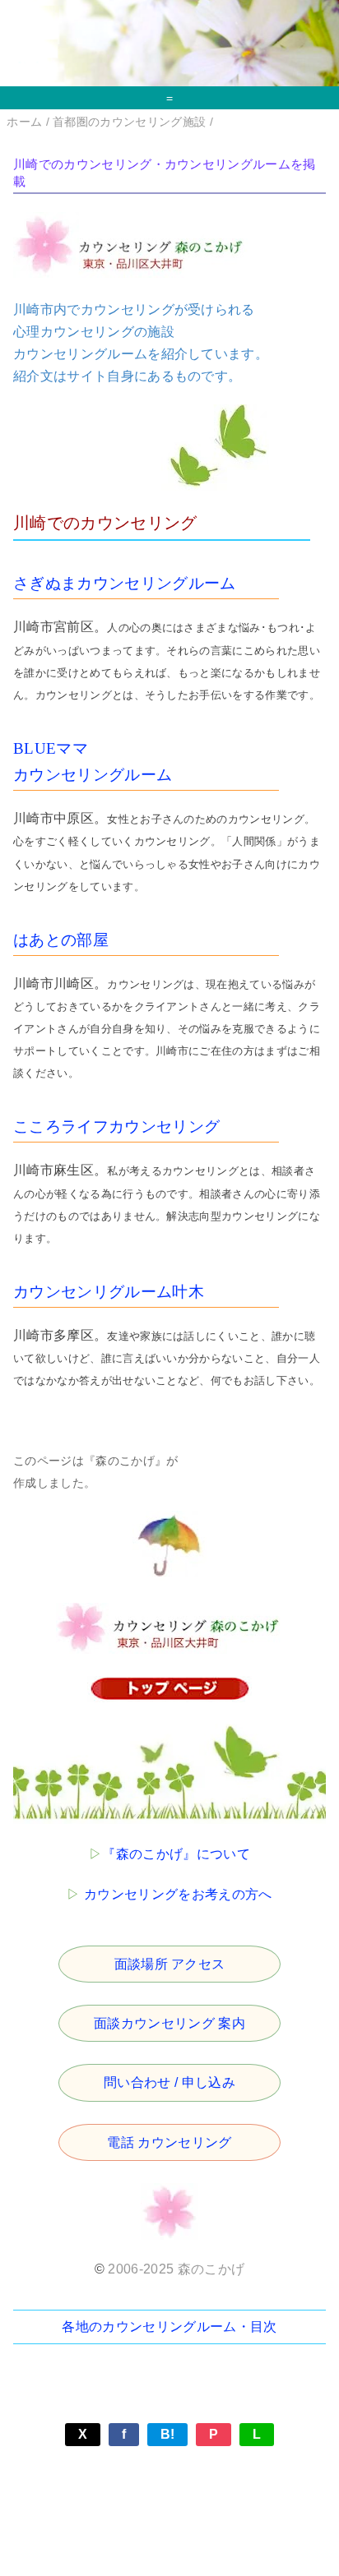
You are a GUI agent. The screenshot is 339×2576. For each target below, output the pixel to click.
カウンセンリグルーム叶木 (109, 1292)
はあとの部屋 (61, 940)
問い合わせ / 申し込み (169, 2082)
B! (168, 2434)
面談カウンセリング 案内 (169, 2023)
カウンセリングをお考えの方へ (178, 1894)
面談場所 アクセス (170, 1964)
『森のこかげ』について (176, 1854)
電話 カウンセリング (169, 2142)
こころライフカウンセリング (116, 1126)
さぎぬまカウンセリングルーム (124, 583)
